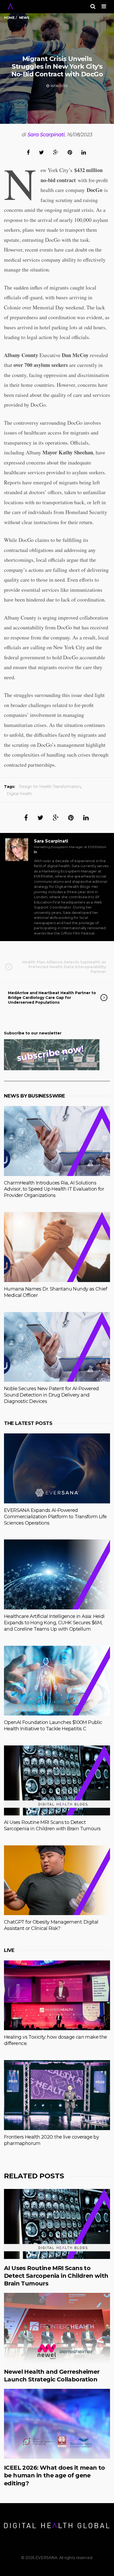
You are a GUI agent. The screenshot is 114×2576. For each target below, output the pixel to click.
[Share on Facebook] (28, 152)
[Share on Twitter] (41, 152)
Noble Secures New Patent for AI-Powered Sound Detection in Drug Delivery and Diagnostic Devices (51, 1395)
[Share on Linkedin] (84, 152)
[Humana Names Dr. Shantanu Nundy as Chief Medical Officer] (57, 1247)
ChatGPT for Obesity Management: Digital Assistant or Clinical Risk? (51, 1925)
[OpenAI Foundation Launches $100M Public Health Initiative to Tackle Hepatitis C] (57, 1681)
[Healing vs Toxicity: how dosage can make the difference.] (57, 1995)
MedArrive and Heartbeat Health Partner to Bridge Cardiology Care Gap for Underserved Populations (52, 998)
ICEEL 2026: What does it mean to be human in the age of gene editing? (54, 2476)
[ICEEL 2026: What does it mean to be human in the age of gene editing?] (57, 2424)
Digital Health (19, 794)
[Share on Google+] (56, 152)
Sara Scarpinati (46, 135)
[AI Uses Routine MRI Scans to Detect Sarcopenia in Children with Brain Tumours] (57, 1780)
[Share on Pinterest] (70, 152)
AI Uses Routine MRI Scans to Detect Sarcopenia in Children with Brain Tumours (52, 1825)
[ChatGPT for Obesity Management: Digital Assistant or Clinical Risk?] (57, 1880)
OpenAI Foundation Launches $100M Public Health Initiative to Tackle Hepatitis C (53, 1726)
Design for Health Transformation (50, 787)
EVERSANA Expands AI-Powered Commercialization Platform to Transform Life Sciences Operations (55, 1517)
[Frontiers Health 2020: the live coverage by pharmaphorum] (57, 2095)
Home (9, 18)
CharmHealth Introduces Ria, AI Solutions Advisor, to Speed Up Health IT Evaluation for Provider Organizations (54, 1189)
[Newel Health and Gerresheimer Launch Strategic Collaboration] (57, 2328)
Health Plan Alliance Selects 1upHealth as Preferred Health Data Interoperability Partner (64, 967)
